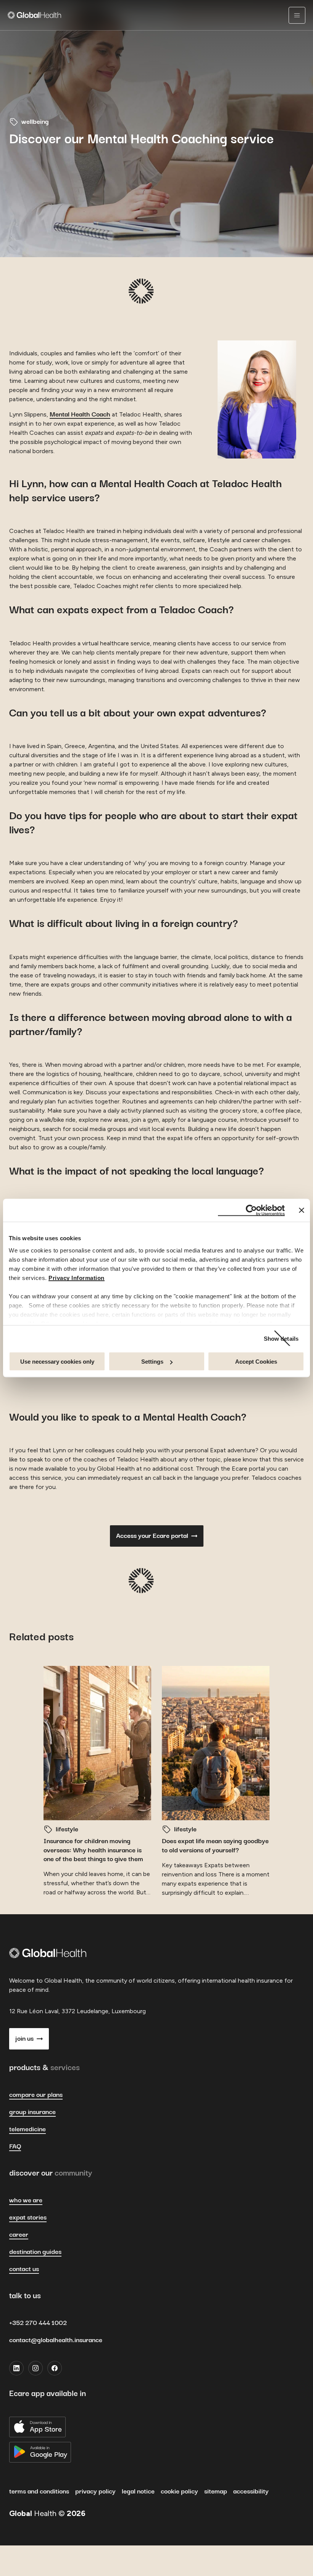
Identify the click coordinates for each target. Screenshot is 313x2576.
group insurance (32, 2112)
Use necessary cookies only (57, 1362)
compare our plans (36, 2095)
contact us (24, 2269)
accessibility (251, 2492)
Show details (281, 1338)
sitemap (216, 2492)
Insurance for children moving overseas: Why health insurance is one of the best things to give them (93, 1850)
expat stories (28, 2218)
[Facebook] (55, 2368)
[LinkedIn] (16, 2368)
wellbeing (35, 122)
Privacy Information (77, 1277)
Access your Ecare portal (152, 1536)
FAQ (15, 2147)
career (19, 2235)
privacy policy (95, 2492)
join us (24, 2039)
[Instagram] (35, 2368)
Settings (152, 1362)
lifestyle (67, 1829)
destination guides (35, 2252)
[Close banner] (302, 1210)
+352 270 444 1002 (38, 2323)
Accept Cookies (256, 1362)
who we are (26, 2200)
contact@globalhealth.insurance (56, 2340)
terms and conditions (39, 2492)
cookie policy (179, 2492)
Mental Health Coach (80, 415)
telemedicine (27, 2129)
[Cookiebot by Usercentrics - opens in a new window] (251, 1210)
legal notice (138, 2492)
